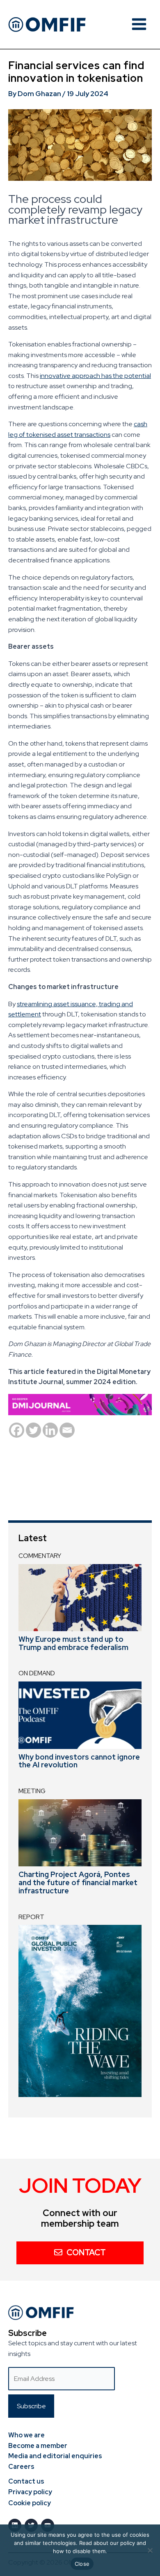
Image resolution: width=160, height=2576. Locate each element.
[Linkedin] (50, 1430)
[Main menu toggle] (139, 24)
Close (82, 2564)
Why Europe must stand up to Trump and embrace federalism (73, 1643)
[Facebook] (17, 1430)
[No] (150, 2550)
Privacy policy (30, 2492)
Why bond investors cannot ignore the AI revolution (79, 1761)
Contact (86, 2252)
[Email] (67, 1430)
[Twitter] (33, 1430)
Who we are (26, 2435)
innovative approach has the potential (95, 376)
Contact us (26, 2481)
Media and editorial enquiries (55, 2456)
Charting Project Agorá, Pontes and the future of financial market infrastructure (78, 1883)
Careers (21, 2467)
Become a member (38, 2446)
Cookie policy (30, 2503)
